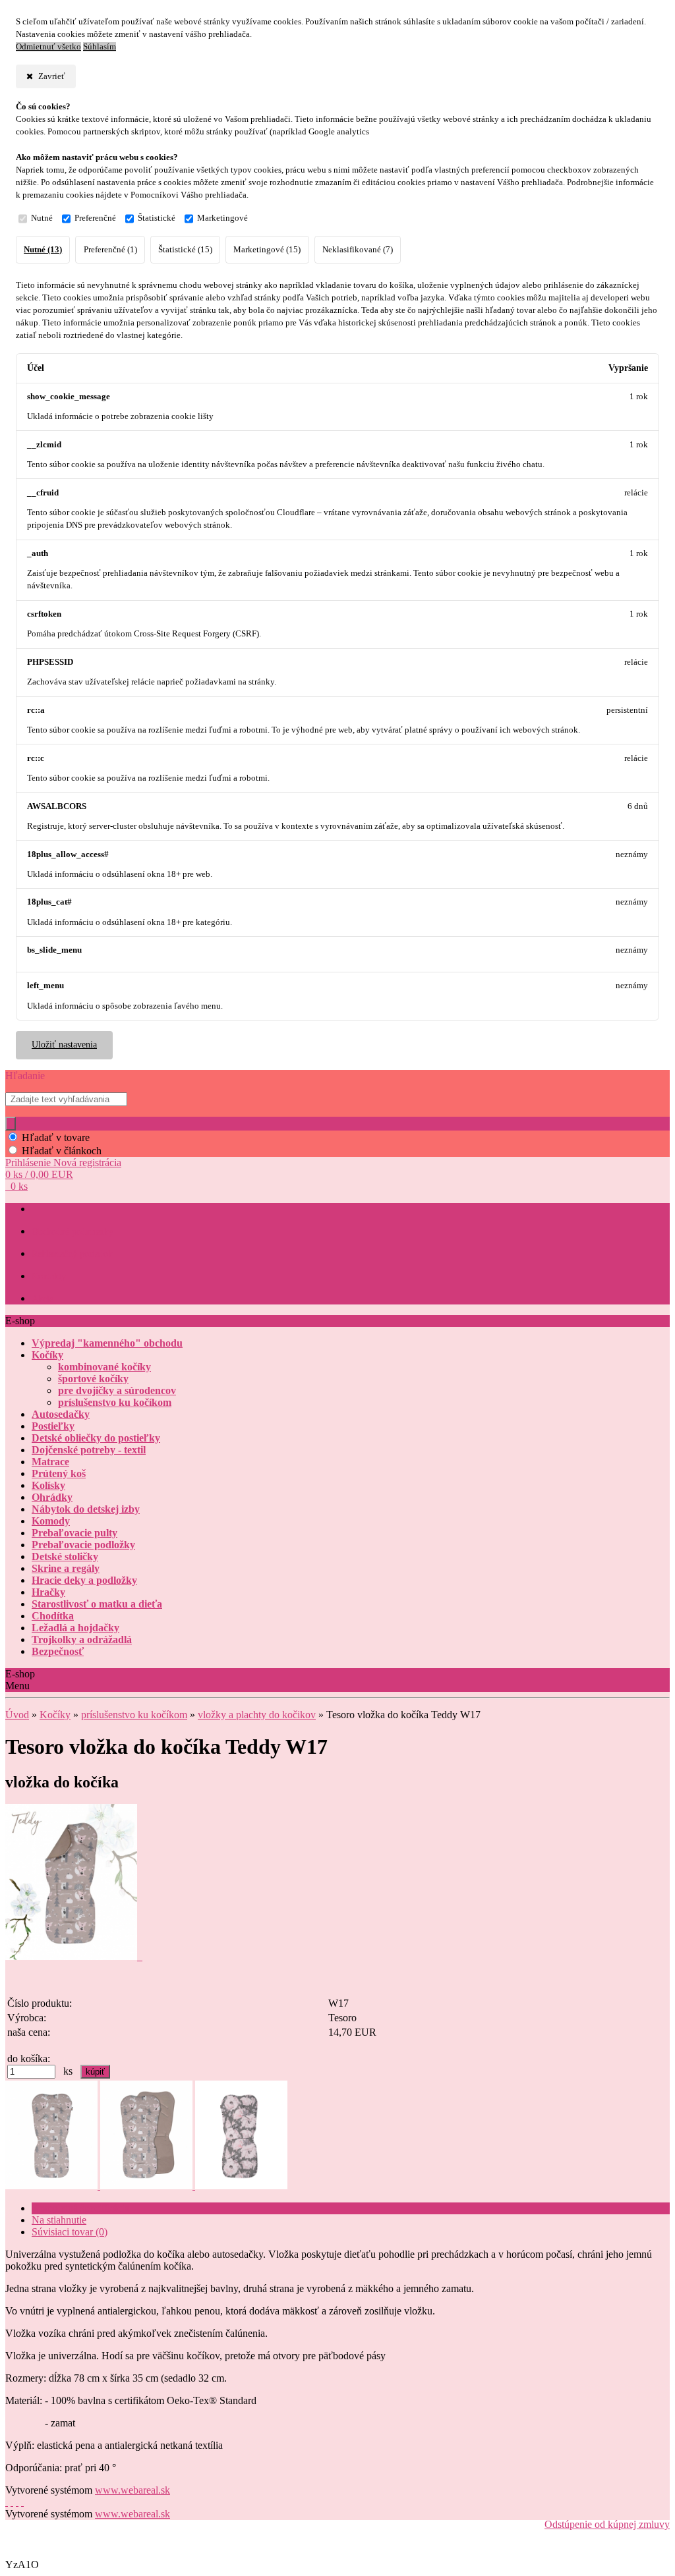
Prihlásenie (29, 1162)
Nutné (42, 218)
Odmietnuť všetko (48, 47)
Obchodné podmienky (73, 1232)
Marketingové (222, 218)
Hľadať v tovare (56, 1137)
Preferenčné (95, 218)
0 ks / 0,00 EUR (39, 1174)
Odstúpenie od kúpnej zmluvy (607, 2524)
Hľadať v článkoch (62, 1151)
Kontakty (49, 1276)
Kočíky (55, 1715)
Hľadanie (25, 1076)
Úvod (17, 1715)
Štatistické (157, 218)
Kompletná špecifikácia (80, 2208)
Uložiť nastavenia (64, 1045)
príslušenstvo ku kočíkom (134, 1715)
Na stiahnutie (59, 2220)
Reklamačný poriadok (72, 1254)
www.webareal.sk (132, 2490)
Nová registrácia (87, 1162)
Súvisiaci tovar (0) (70, 2232)
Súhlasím (100, 47)
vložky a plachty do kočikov (257, 1715)
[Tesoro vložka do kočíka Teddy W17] (74, 1956)
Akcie (43, 1299)
